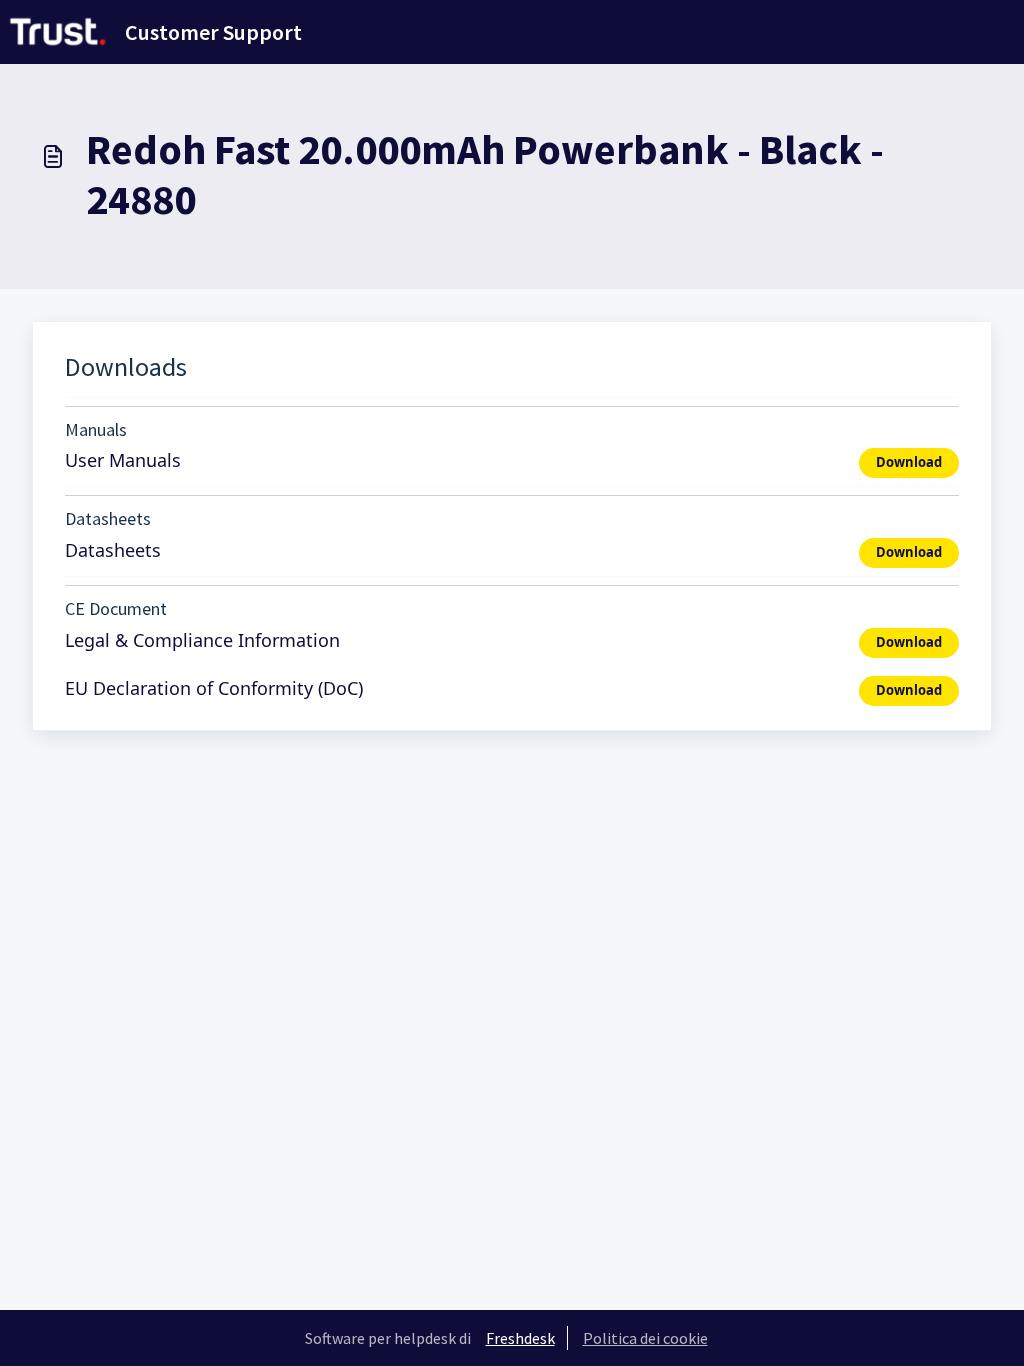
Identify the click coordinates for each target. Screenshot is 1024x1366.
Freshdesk (520, 1338)
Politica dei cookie (645, 1338)
